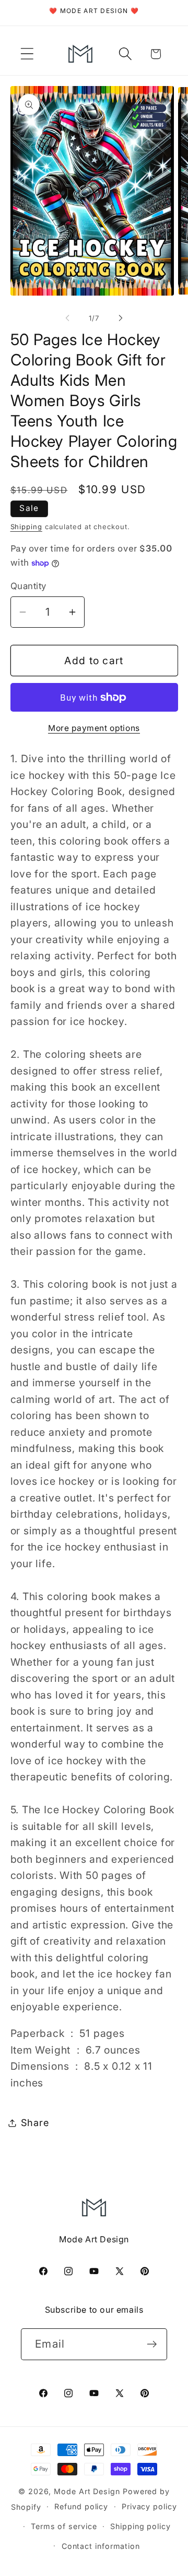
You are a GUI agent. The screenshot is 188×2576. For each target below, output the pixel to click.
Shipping (26, 527)
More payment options (94, 728)
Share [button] (35, 2122)
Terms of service (64, 2526)
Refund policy (81, 2506)
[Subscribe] (152, 2344)
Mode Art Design (87, 2491)
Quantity (28, 586)
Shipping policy (140, 2526)
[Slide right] (121, 318)
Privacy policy (149, 2506)
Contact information (101, 2546)
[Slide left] (67, 318)
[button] (27, 54)
